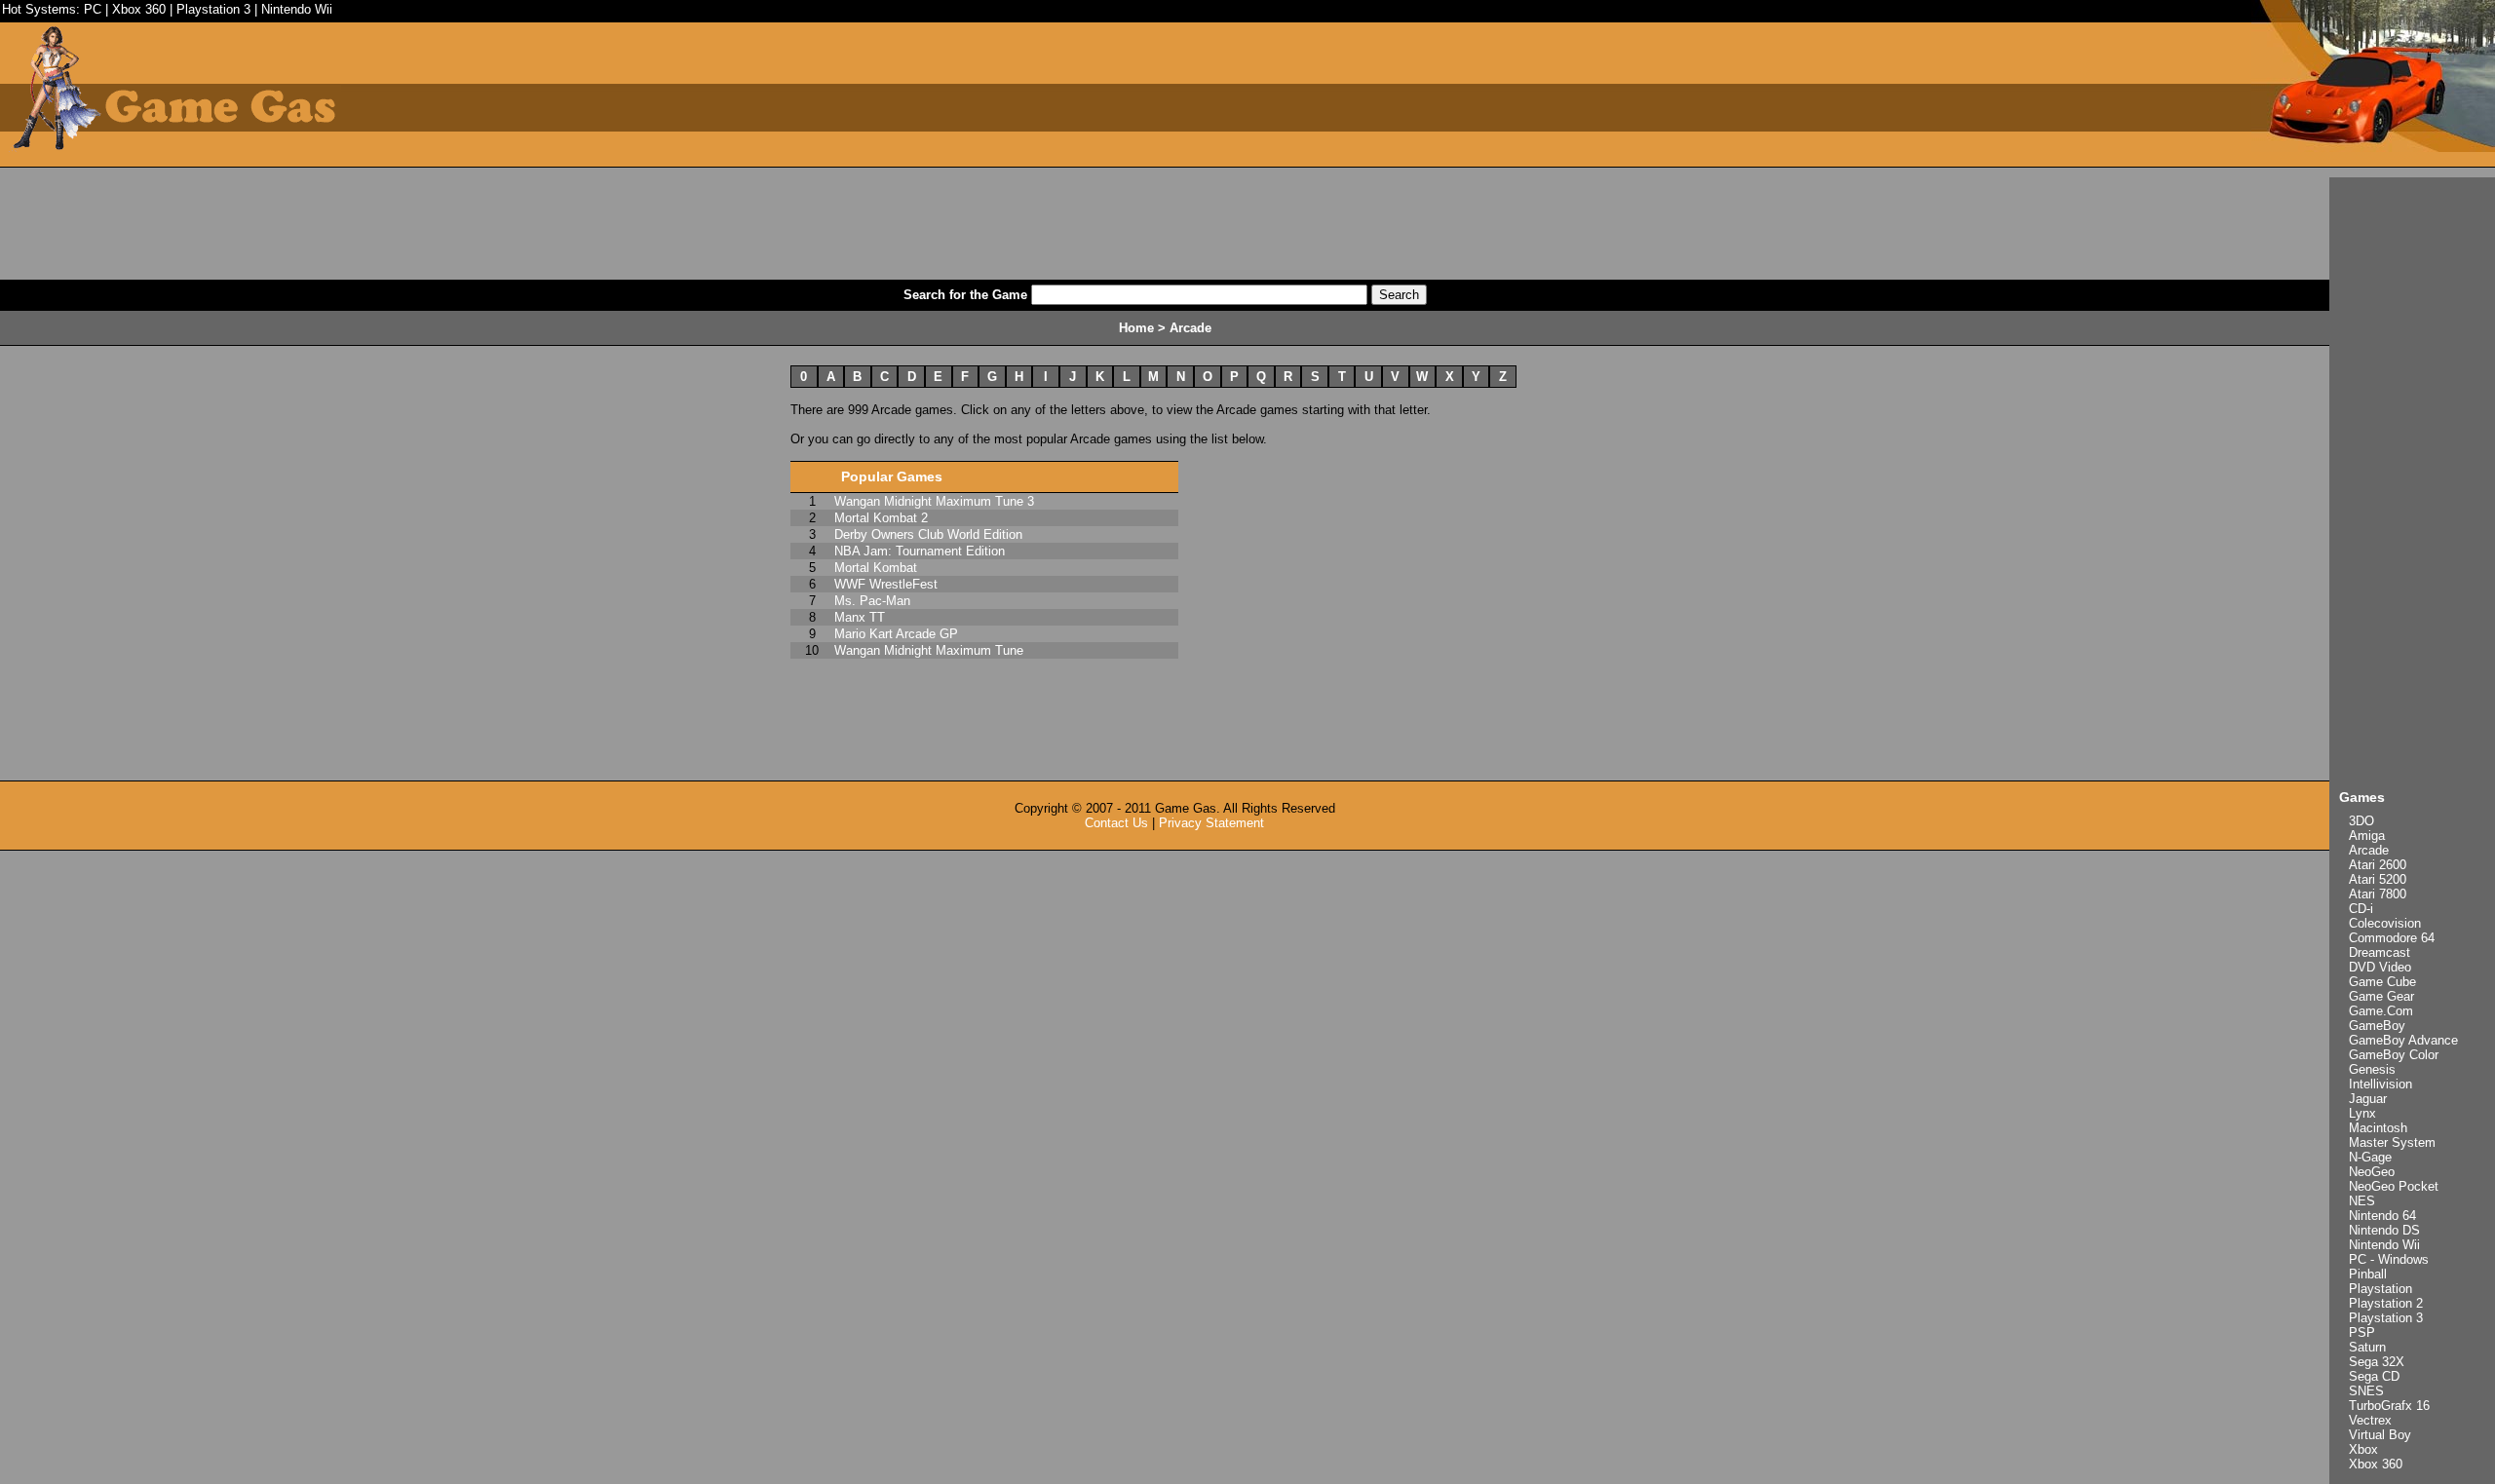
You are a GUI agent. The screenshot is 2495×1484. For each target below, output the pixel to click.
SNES (2366, 1391)
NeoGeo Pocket (2394, 1186)
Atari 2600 (2378, 865)
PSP (2362, 1332)
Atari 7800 (2378, 894)
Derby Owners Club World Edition (928, 534)
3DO (2361, 821)
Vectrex (2370, 1420)
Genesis (2372, 1069)
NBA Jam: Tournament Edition (920, 551)
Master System (2392, 1142)
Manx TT (860, 617)
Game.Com (2381, 1011)
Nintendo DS (2384, 1230)
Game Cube (2382, 982)
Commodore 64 (2392, 938)
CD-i (2361, 909)
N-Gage (2370, 1157)
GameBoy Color (2394, 1055)
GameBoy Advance (2403, 1040)
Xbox (2363, 1449)
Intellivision (2380, 1084)
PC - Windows (2389, 1259)
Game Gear (2381, 996)
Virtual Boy (2380, 1435)
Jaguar (2368, 1099)
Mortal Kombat (876, 568)
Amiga (2367, 836)
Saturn (2367, 1347)
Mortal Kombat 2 (881, 518)
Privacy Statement (1211, 823)
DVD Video (2380, 967)
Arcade (2369, 850)
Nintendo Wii (297, 9)
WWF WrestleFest (886, 584)
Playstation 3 (213, 9)
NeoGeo (2372, 1172)
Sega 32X (2377, 1362)
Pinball (2368, 1274)
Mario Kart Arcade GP (896, 634)
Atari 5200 (2378, 879)
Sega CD (2374, 1376)
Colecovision (2385, 923)
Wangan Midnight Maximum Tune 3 (934, 501)
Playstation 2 (2386, 1303)
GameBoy (2377, 1026)
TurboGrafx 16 (2389, 1406)
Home (1136, 328)
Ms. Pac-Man (872, 601)
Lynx (2362, 1113)
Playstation (2380, 1289)
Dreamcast (2380, 952)
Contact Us (1116, 823)
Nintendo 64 (2382, 1216)
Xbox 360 (139, 9)
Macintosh (2378, 1128)
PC (93, 9)
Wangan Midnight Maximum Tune (929, 650)
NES (2362, 1201)
